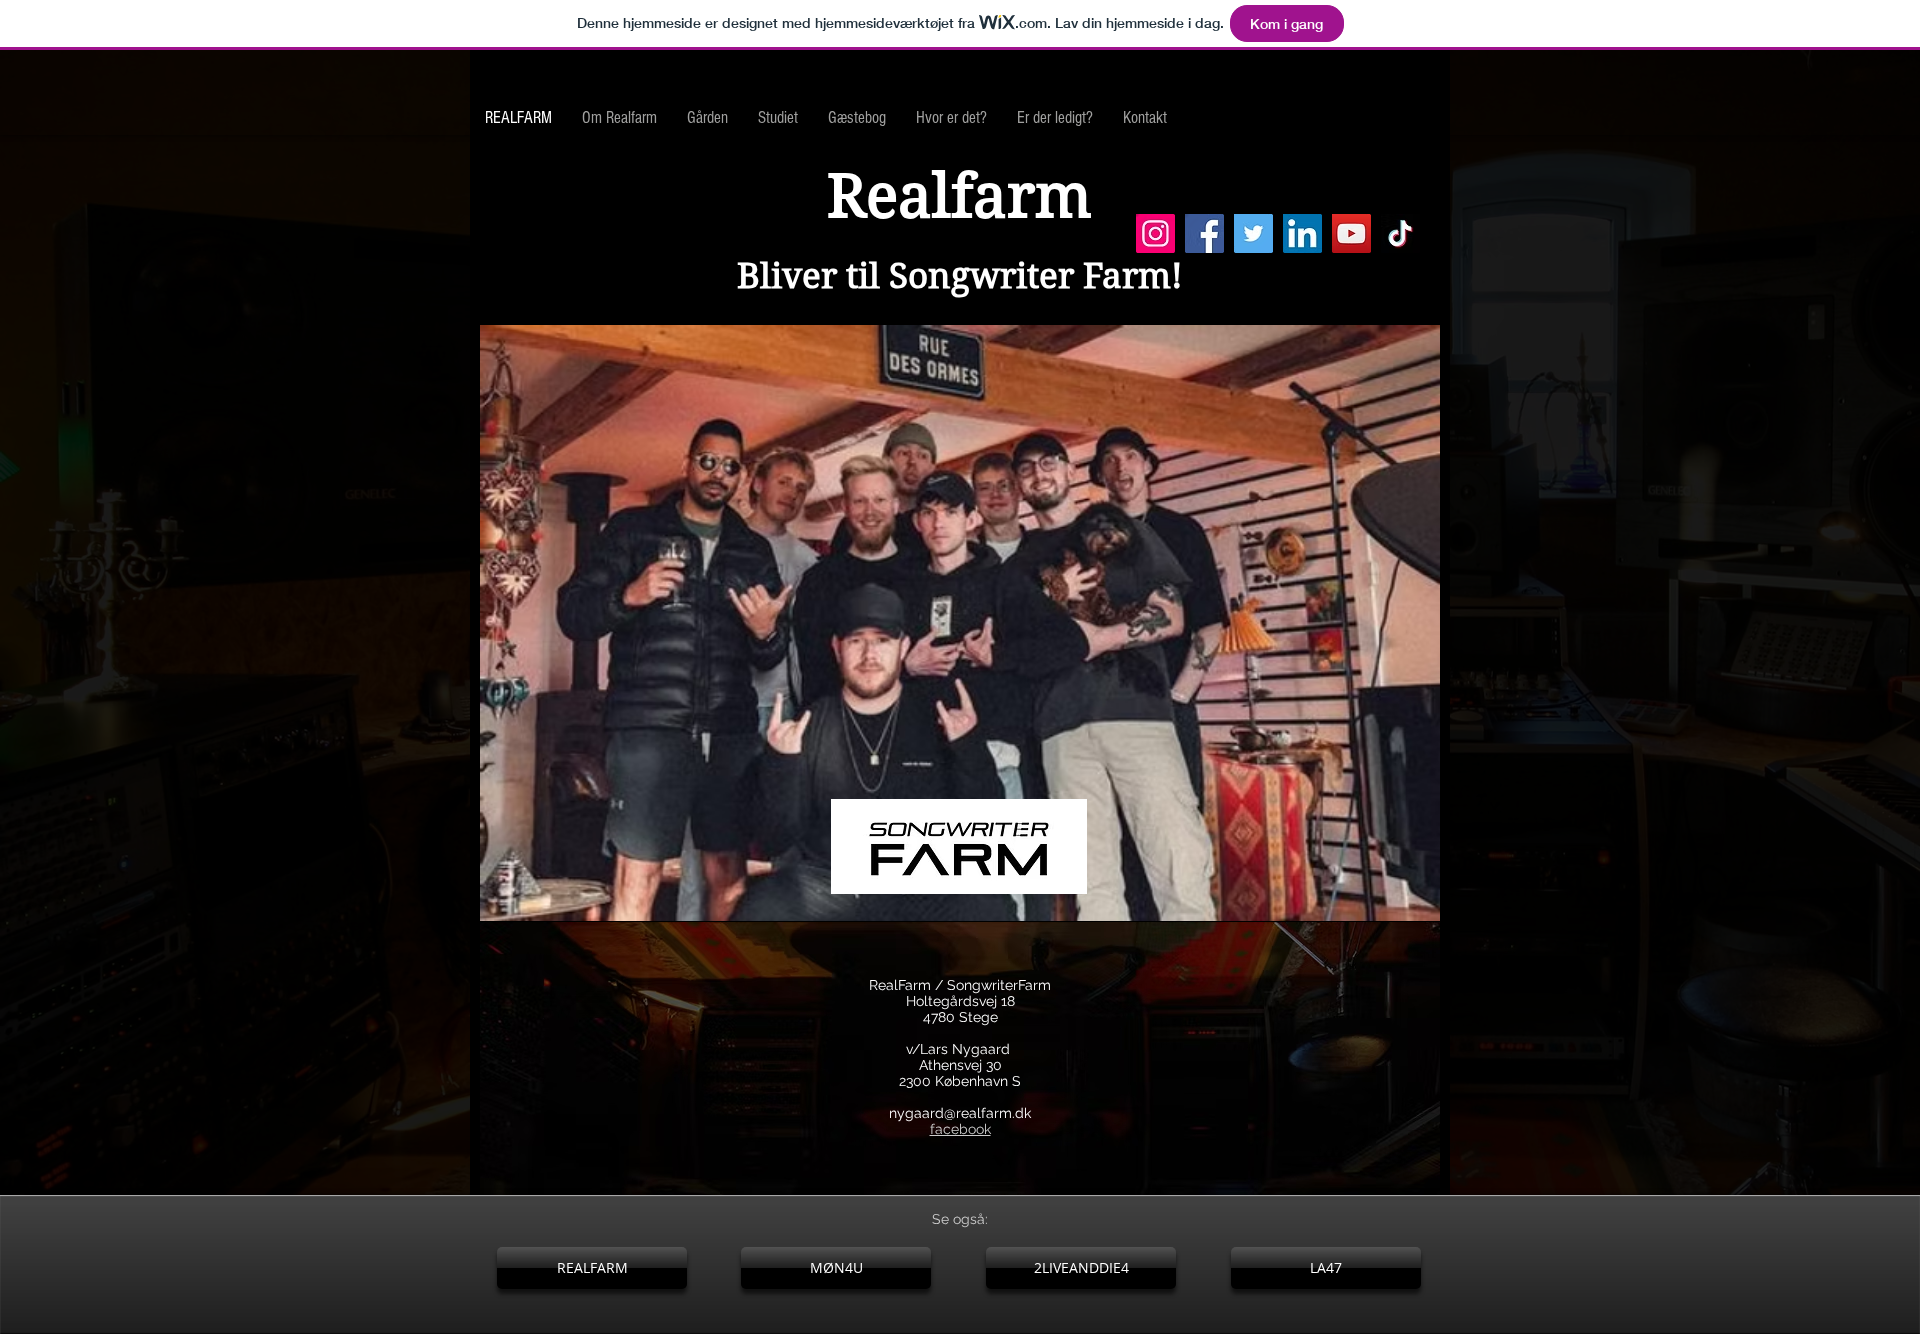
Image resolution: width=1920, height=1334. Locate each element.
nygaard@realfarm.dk (960, 1113)
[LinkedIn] (1302, 233)
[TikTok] (1400, 233)
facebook (960, 1129)
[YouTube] (1351, 233)
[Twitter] (1253, 233)
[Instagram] (1155, 233)
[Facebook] (1204, 233)
